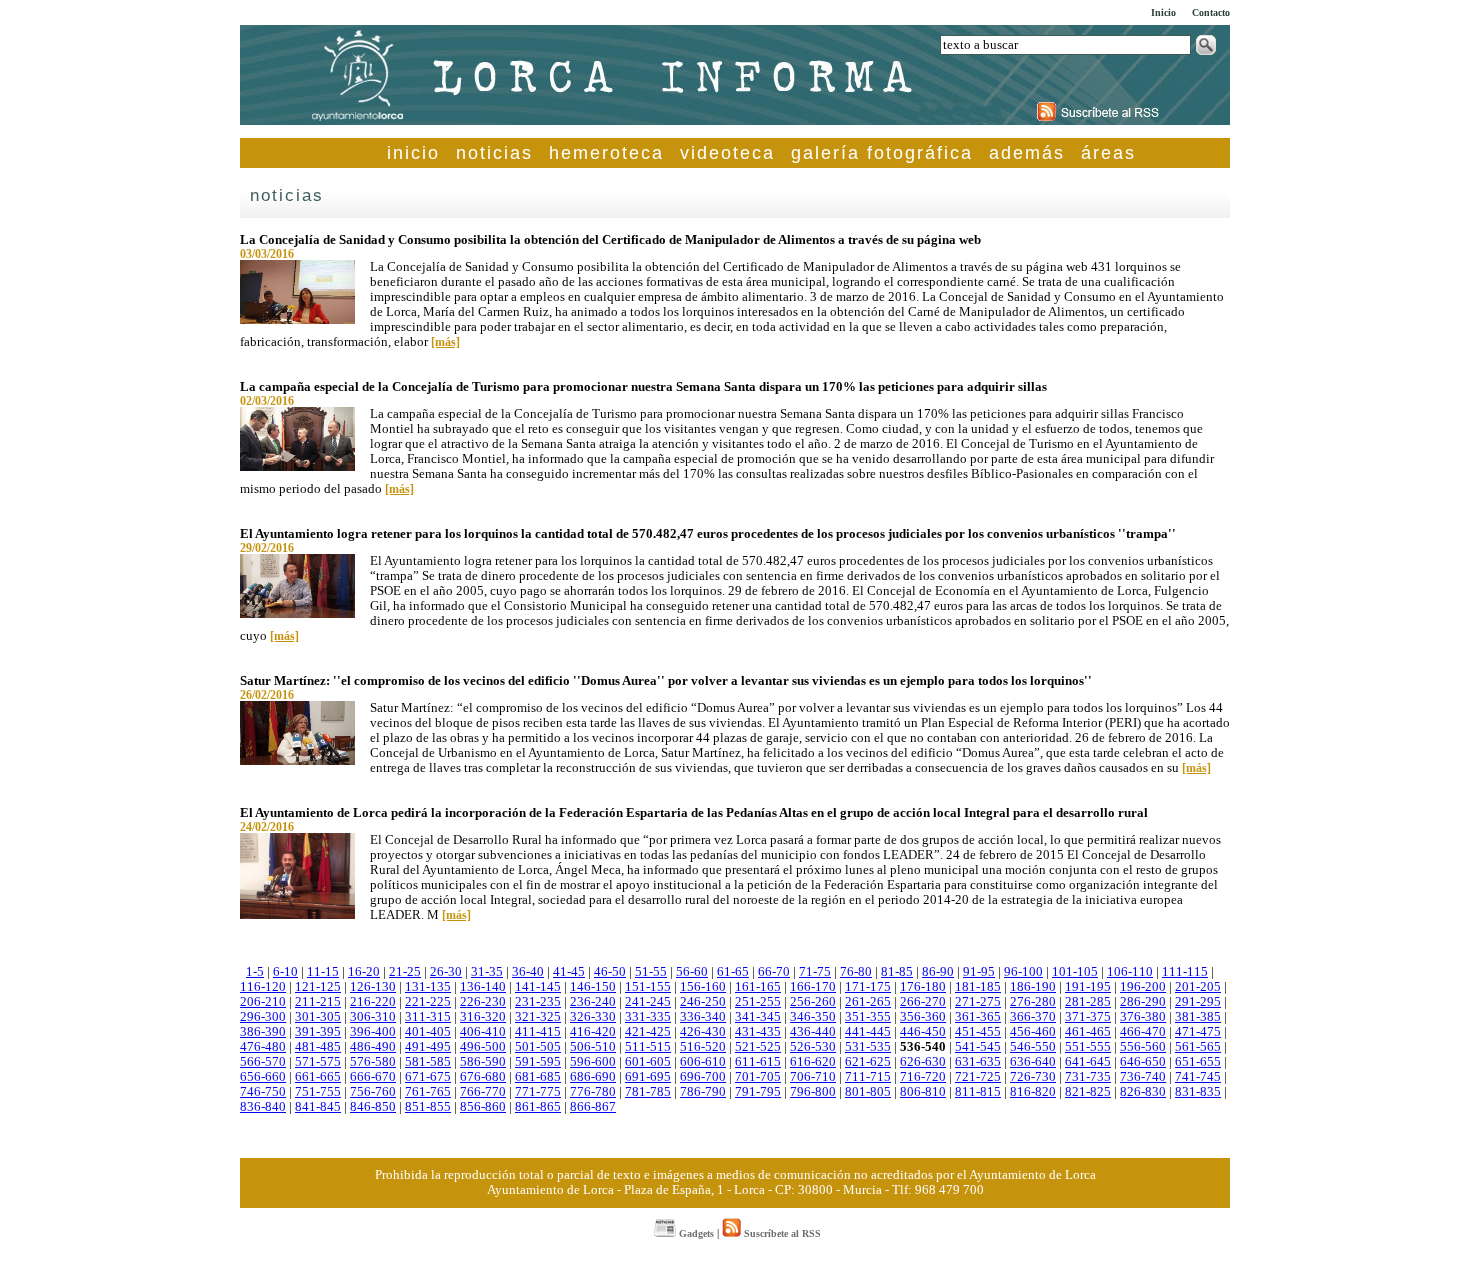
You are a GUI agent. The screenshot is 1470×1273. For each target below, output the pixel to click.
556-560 (1143, 1047)
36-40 (528, 972)
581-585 (428, 1062)
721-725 (978, 1077)
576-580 (373, 1062)
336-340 (703, 1017)
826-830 (1143, 1092)
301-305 (318, 1017)
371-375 (1088, 1017)
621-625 (868, 1062)
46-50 (610, 972)
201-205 (1198, 987)
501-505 (538, 1047)
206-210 (263, 1002)
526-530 (813, 1047)
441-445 (868, 1032)
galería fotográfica (882, 153)
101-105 (1075, 972)
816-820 (1033, 1092)
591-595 (538, 1062)
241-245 (648, 1002)
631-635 (978, 1062)
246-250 (703, 1002)
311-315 (428, 1017)
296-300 (263, 1017)
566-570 (263, 1062)
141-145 (538, 987)
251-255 (758, 1002)
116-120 (263, 987)
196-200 (1143, 987)
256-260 (813, 1002)
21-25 (405, 972)
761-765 (428, 1092)
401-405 (428, 1032)
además (1027, 153)
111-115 (1185, 972)
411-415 (538, 1032)
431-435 (758, 1032)
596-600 (593, 1062)
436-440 (813, 1032)
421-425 (648, 1032)
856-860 (483, 1107)
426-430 (703, 1032)
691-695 (648, 1077)
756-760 (373, 1092)
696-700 (703, 1077)
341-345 (758, 1017)
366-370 (1033, 1017)
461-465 (1088, 1032)
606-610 (703, 1062)
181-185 (978, 987)
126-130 (373, 987)
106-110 (1130, 972)
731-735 (1088, 1077)
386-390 (263, 1032)
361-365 (978, 1017)
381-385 (1198, 1017)
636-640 (1033, 1062)
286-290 (1143, 1002)
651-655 (1198, 1062)
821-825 (1088, 1092)
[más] (445, 342)
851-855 (428, 1107)
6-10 (285, 972)
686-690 (593, 1077)
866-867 (593, 1107)
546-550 (1033, 1047)
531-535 (868, 1047)
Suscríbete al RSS (781, 1233)
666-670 (373, 1077)
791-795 (758, 1092)
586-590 (483, 1062)
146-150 (593, 987)
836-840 (263, 1107)
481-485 (318, 1047)
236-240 (593, 1002)
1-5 (255, 972)
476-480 (263, 1047)
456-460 (1033, 1032)
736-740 (1143, 1077)
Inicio (1163, 12)
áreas (1108, 153)
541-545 (978, 1047)
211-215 (318, 1002)
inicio (413, 153)
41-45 (569, 972)
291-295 (1198, 1002)
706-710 (813, 1077)
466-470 (1143, 1032)
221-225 (428, 1002)
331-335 (648, 1017)
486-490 (373, 1047)
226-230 (483, 1002)
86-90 (938, 972)
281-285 (1088, 1002)
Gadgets (695, 1233)
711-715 (868, 1077)
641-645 (1088, 1062)
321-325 (538, 1017)
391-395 (318, 1032)
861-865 (538, 1107)
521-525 (758, 1047)
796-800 (813, 1092)
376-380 (1143, 1017)
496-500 (483, 1047)
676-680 (483, 1077)
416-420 (593, 1032)
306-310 (373, 1017)
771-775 (538, 1092)
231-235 (538, 1002)
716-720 (923, 1077)
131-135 (428, 987)
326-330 (593, 1017)
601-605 (648, 1062)
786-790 (703, 1092)
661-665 (318, 1077)
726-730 (1033, 1077)
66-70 (774, 972)
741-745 (1198, 1077)
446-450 (923, 1032)
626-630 (923, 1062)
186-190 (1033, 987)
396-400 (373, 1032)
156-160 (703, 987)
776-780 (593, 1092)
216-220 (373, 1002)
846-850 (373, 1107)
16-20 (364, 972)
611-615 (758, 1062)
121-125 (318, 987)
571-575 (318, 1062)
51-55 (651, 972)
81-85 (897, 972)
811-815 (978, 1092)
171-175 (868, 987)
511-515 (648, 1047)
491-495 (428, 1047)
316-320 (483, 1017)
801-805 (868, 1092)
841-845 (318, 1107)
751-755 (318, 1092)
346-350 (813, 1017)
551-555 (1088, 1047)
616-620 (813, 1062)
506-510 (593, 1047)
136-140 (483, 987)
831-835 (1198, 1092)
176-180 (923, 987)
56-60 (692, 972)
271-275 (978, 1002)
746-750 (263, 1092)
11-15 (323, 972)
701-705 (758, 1077)
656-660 (263, 1077)
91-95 (979, 972)
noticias (494, 153)
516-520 (703, 1047)
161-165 (758, 987)
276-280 (1033, 1002)
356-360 (923, 1017)
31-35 (487, 972)
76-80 (856, 972)
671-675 (428, 1077)
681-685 (538, 1077)
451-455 (978, 1032)
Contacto (1211, 12)
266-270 (923, 1002)
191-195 (1088, 987)
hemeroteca (606, 153)
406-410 (483, 1032)
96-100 (1023, 972)
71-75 (815, 972)
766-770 (483, 1092)
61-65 (733, 972)
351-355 (868, 1017)
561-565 (1198, 1047)
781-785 (648, 1092)
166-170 (813, 987)
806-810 (923, 1092)
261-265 (868, 1002)
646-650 (1143, 1062)
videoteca (727, 153)
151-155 (648, 987)
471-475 (1198, 1032)
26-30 (446, 972)
